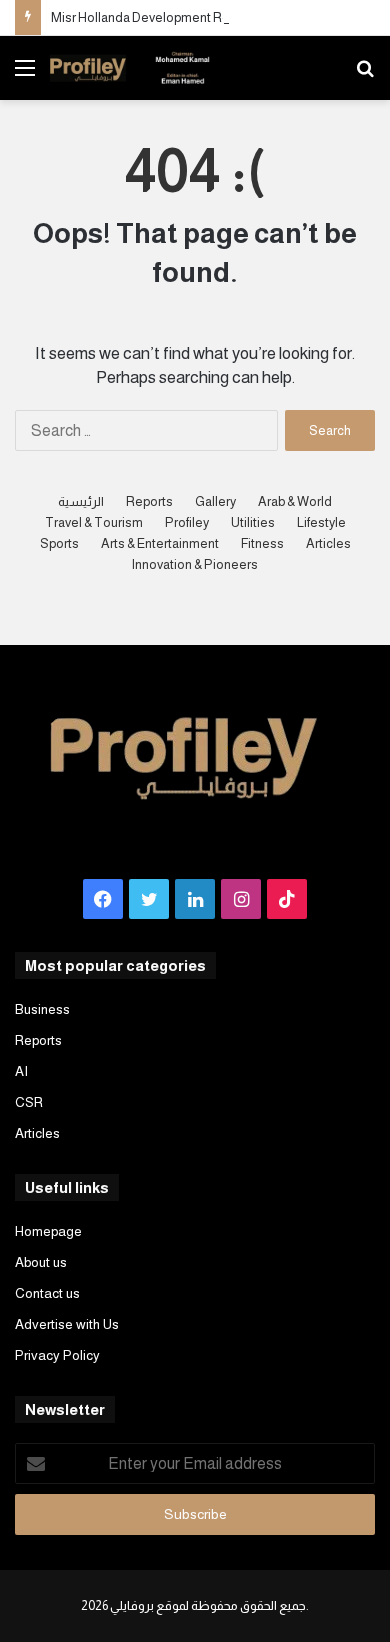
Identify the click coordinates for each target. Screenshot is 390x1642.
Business (42, 1009)
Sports (59, 543)
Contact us (47, 1293)
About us (41, 1262)
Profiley (187, 522)
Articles (328, 543)
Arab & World (295, 501)
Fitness (262, 543)
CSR (29, 1102)
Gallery (215, 501)
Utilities (253, 522)
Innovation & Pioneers (195, 564)
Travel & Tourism (94, 522)
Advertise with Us (67, 1324)
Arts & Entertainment (160, 543)
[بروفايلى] (130, 68)
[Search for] (365, 75)
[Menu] (25, 75)
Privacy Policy (57, 1355)
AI (21, 1071)
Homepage (48, 1231)
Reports (149, 501)
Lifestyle (321, 522)
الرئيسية (81, 501)
